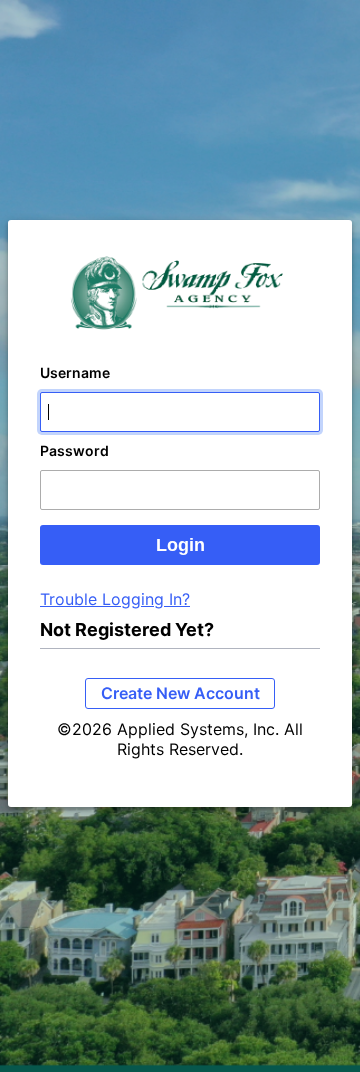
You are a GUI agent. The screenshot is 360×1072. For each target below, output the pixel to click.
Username (75, 372)
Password (74, 450)
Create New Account (180, 693)
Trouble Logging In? (115, 599)
